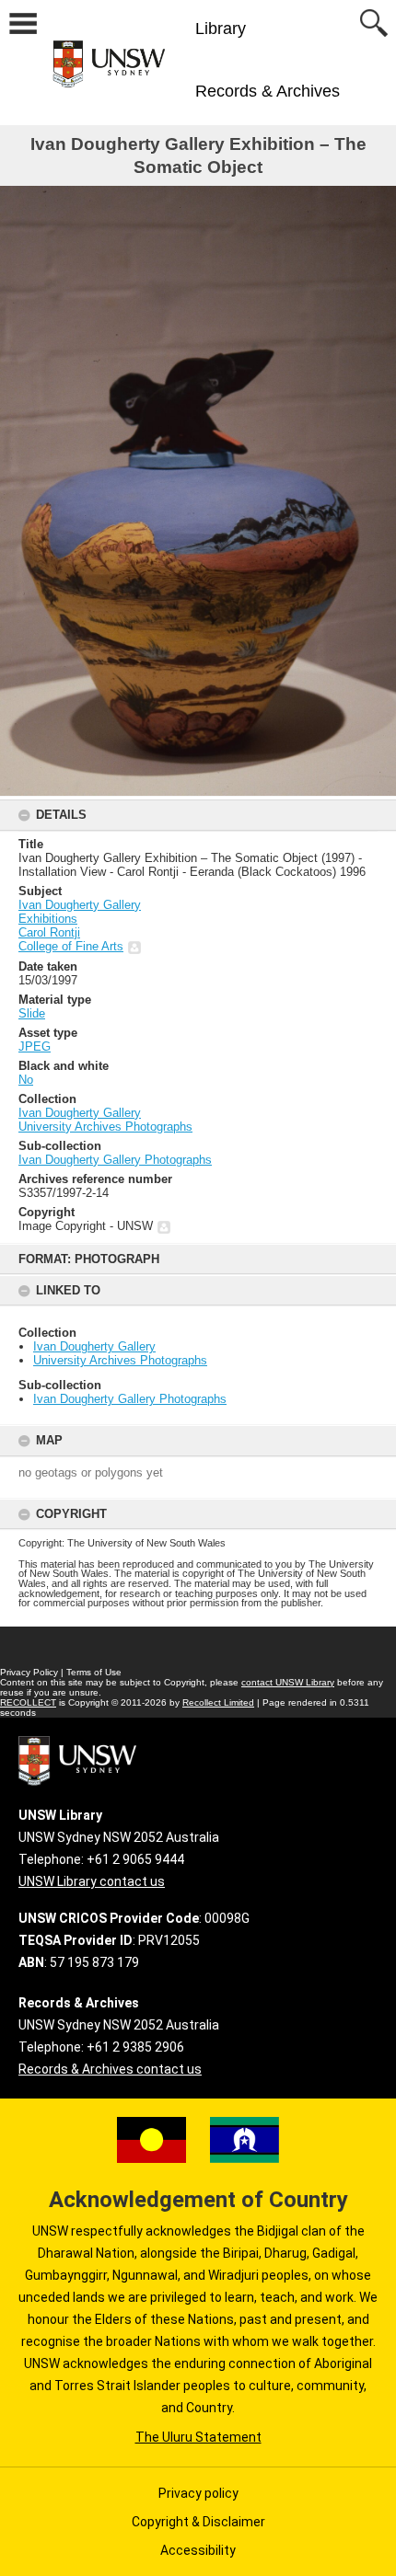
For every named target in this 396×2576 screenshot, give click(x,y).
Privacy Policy (29, 1672)
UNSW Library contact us (92, 1881)
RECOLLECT (28, 1702)
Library (221, 29)
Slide (32, 1013)
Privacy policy (198, 2493)
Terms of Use (94, 1672)
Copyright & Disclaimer (198, 2522)
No (26, 1080)
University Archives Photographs (120, 1360)
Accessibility (198, 2550)
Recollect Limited (218, 1702)
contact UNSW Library (288, 1682)
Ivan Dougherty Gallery (94, 1346)
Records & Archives (268, 91)
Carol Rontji (49, 932)
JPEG (35, 1046)
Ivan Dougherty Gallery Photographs (130, 1399)
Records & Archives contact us (110, 2069)
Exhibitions (48, 919)
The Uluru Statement (198, 2437)
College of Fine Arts (71, 946)
